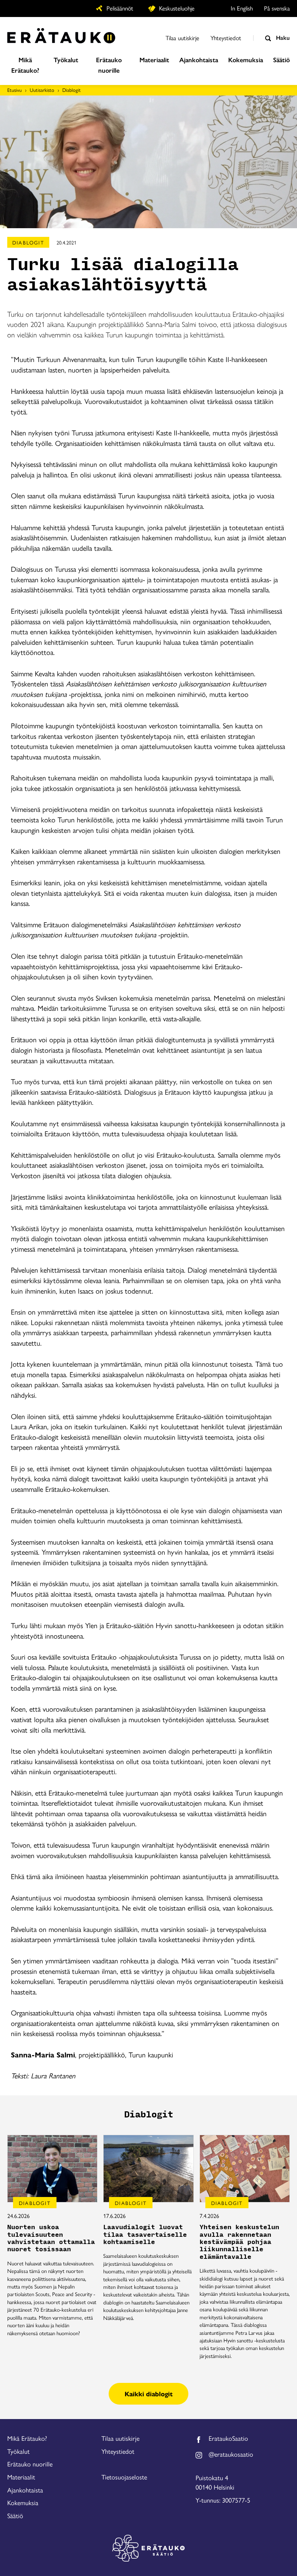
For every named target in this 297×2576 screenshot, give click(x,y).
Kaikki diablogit (149, 2394)
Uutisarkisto (42, 90)
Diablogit (72, 90)
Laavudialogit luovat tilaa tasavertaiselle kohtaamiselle (145, 2235)
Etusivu (14, 90)
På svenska (277, 8)
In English (242, 8)
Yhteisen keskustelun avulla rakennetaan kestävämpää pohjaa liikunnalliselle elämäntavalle (239, 2242)
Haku (282, 37)
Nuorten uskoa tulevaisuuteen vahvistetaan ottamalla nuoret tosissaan (51, 2238)
